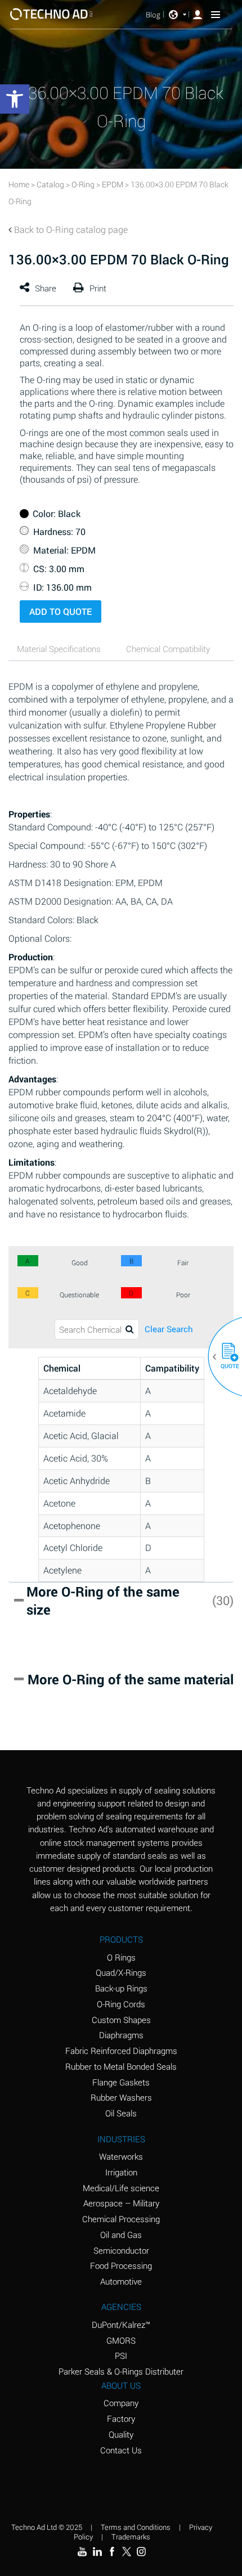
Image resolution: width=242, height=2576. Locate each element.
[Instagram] (141, 2551)
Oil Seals (121, 2113)
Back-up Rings (121, 1988)
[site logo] (51, 14)
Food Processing (121, 2265)
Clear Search (169, 1329)
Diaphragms (121, 2035)
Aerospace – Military (121, 2203)
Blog (153, 15)
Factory (121, 2418)
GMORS (121, 2340)
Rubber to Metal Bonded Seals (121, 2066)
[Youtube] (82, 2551)
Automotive (121, 2281)
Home (19, 184)
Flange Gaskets (121, 2082)
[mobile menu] (216, 14)
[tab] (62, 651)
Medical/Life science (121, 2188)
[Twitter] (127, 2551)
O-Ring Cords (121, 2004)
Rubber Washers (121, 2097)
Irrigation (121, 2172)
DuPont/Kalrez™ (121, 2325)
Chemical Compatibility (168, 649)
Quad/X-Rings (121, 1972)
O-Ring (83, 184)
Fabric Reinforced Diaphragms (121, 2051)
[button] (226, 1357)
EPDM (113, 184)
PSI (121, 2355)
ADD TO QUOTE (60, 611)
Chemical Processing (121, 2219)
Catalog (50, 184)
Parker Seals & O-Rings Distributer (121, 2371)
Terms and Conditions (136, 2527)
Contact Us (121, 2450)
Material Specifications (59, 649)
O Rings (121, 1957)
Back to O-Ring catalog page (71, 229)
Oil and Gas (121, 2235)
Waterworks (121, 2156)
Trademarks (131, 2537)
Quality (121, 2434)
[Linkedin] (97, 2551)
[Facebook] (112, 2551)
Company (121, 2403)
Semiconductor (121, 2250)
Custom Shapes (121, 2020)
